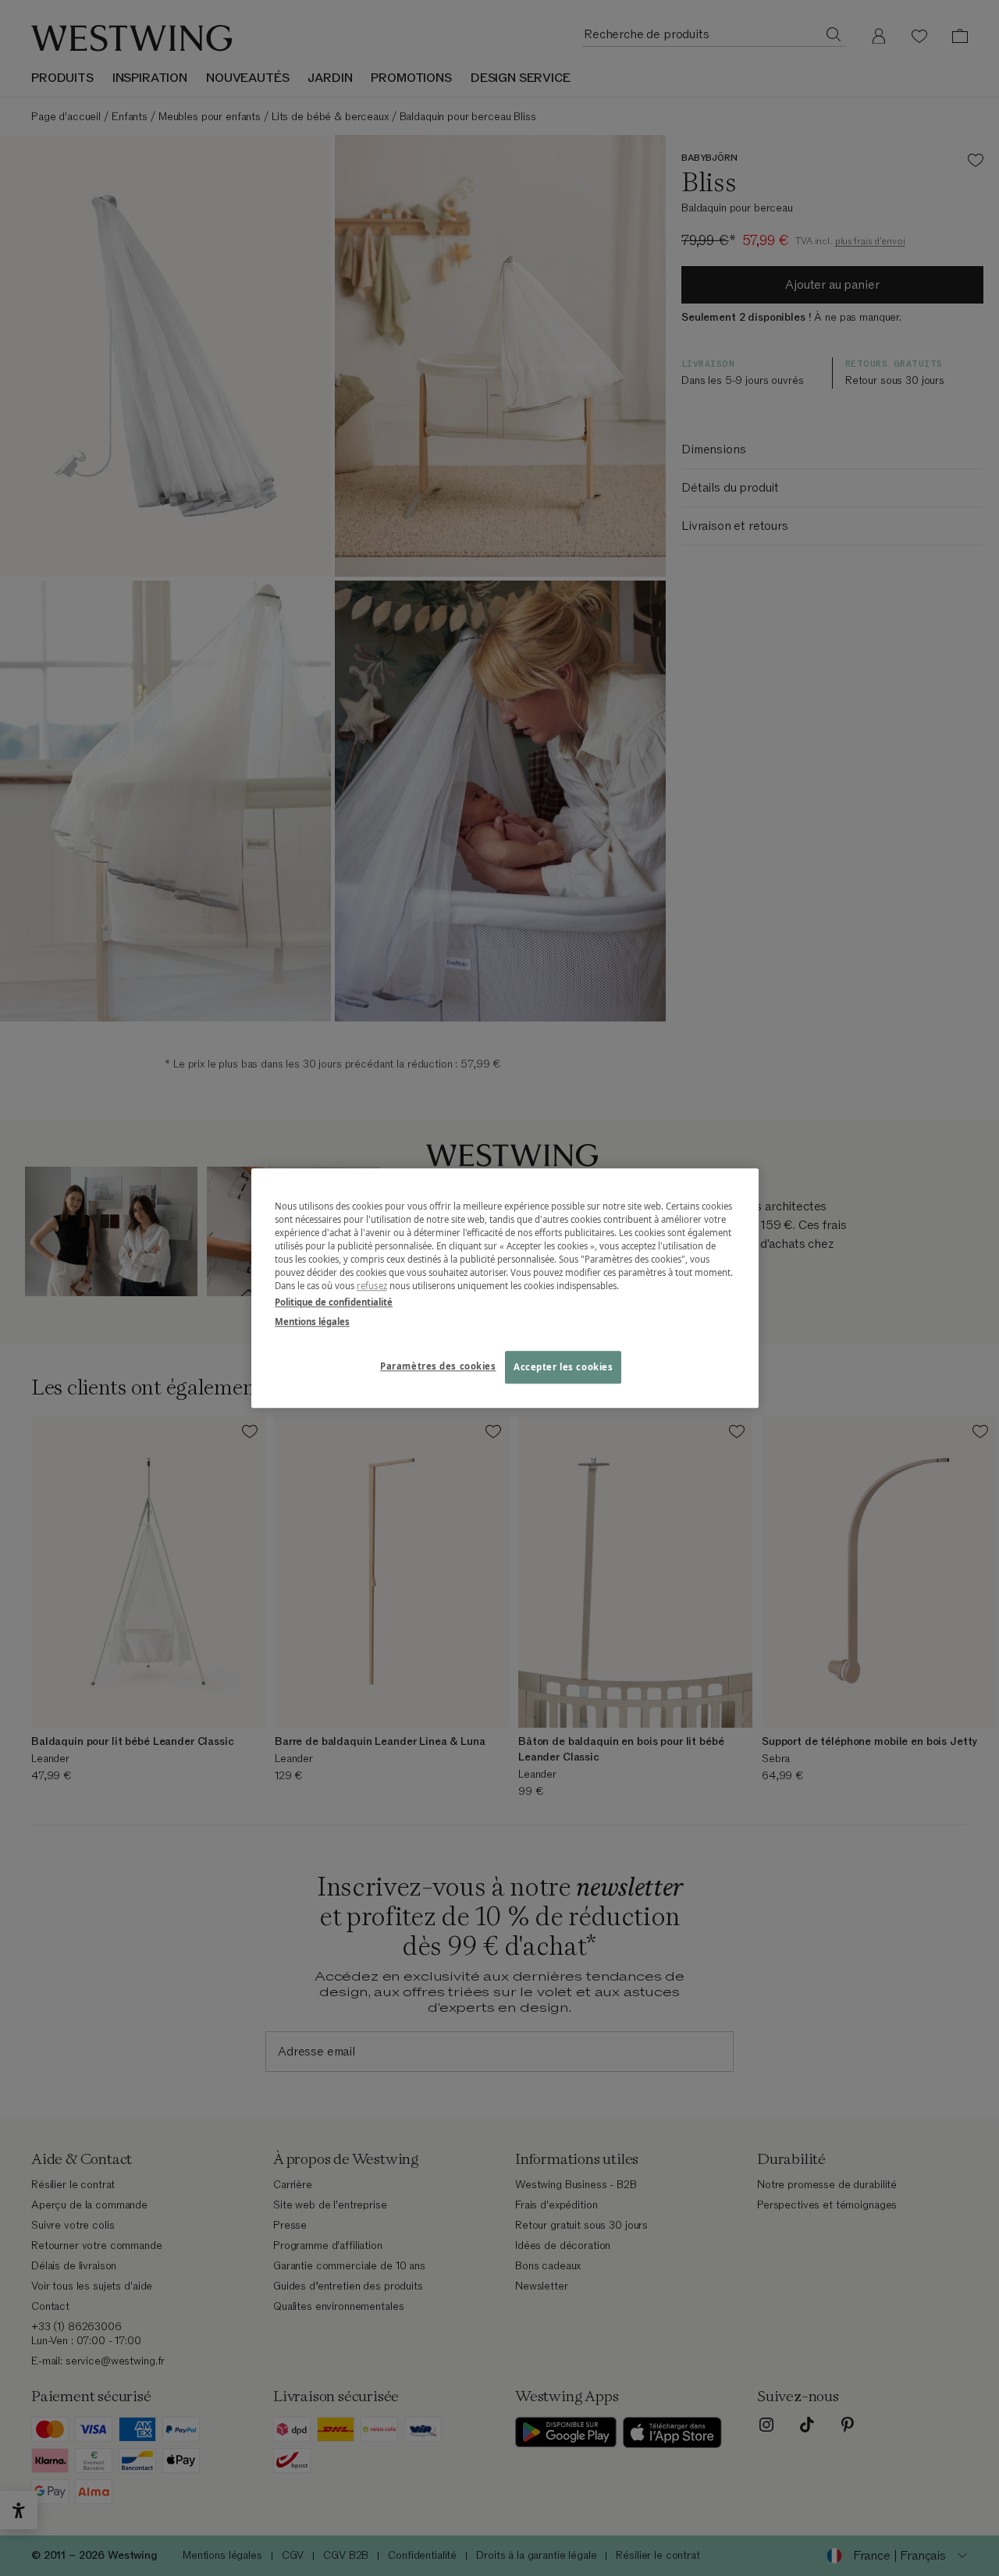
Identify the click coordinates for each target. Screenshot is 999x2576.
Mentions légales (312, 1322)
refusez (372, 1286)
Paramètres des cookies (438, 1366)
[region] (505, 1288)
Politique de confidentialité (334, 1302)
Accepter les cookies (563, 1367)
